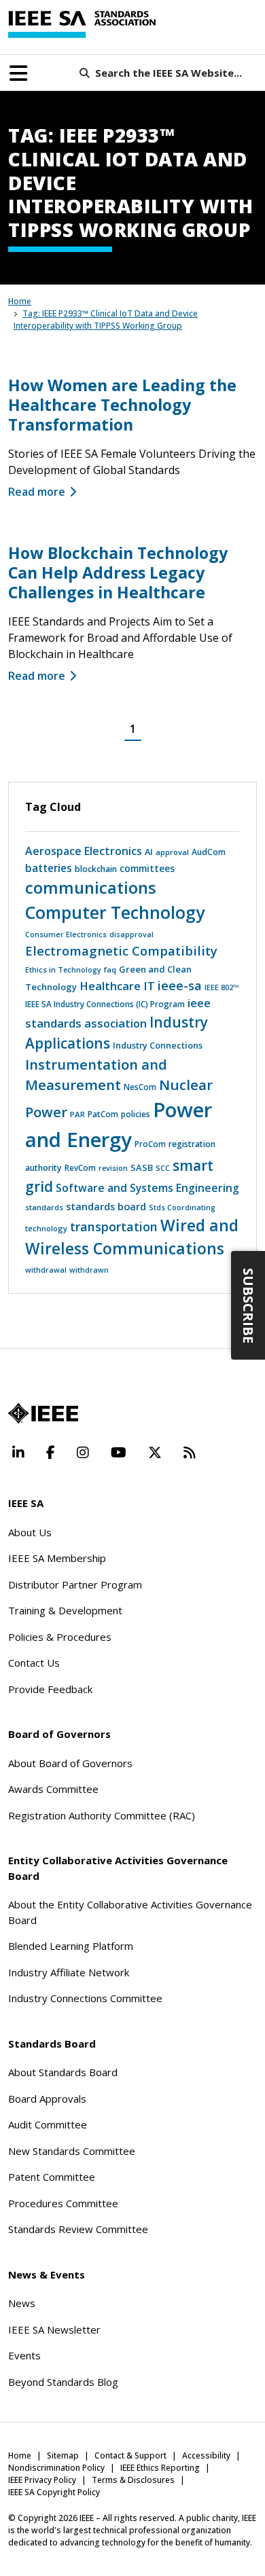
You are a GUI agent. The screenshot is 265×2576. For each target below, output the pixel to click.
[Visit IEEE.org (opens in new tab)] (43, 1413)
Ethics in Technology (63, 969)
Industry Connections (158, 1045)
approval (172, 852)
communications (91, 888)
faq (110, 969)
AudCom (209, 852)
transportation (114, 1227)
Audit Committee (48, 2124)
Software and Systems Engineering (147, 1188)
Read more (37, 492)
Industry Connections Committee (85, 1998)
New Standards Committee (72, 2151)
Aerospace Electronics (84, 851)
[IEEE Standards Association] (82, 24)
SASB (142, 1167)
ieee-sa (180, 985)
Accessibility (206, 2455)
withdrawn (89, 1270)
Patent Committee (52, 2177)
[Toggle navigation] (18, 73)
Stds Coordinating (182, 1207)
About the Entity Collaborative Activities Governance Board (130, 1912)
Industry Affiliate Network (69, 1972)
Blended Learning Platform (71, 1946)
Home (20, 301)
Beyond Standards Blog (63, 2382)
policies (136, 1114)
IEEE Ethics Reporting (160, 2468)
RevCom (80, 1168)
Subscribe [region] (248, 1305)
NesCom (140, 1087)
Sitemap (63, 2455)
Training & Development (65, 1610)
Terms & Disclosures (133, 2480)
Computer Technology (115, 912)
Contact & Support (130, 2455)
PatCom (103, 1114)
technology (46, 1228)
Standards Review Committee (78, 2229)
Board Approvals (47, 2099)
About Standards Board (63, 2072)
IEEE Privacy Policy (42, 2480)
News (22, 2303)
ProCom (150, 1144)
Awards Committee (53, 1789)
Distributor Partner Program (75, 1584)
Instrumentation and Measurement (96, 1074)
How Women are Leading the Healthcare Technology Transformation (122, 405)
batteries (49, 868)
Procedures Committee (63, 2203)
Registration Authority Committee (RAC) (102, 1815)
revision (113, 1168)
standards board (106, 1206)
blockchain (96, 869)
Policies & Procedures (60, 1637)
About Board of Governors (70, 1763)
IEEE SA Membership (57, 1558)
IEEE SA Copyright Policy (54, 2492)
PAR (77, 1114)
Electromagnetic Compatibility (121, 950)
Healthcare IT (117, 986)
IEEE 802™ (222, 987)
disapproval (131, 935)
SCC (163, 1168)
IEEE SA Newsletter (54, 2329)
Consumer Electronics (66, 934)
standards (44, 1207)
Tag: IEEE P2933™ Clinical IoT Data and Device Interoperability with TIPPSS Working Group (106, 320)
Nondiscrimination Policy (56, 2468)
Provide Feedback (50, 1689)
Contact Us (34, 1663)
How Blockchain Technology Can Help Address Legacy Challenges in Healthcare (118, 573)
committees (147, 869)
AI (149, 852)
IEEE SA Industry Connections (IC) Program (105, 1004)
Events (24, 2355)
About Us (30, 1532)
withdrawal (46, 1270)
